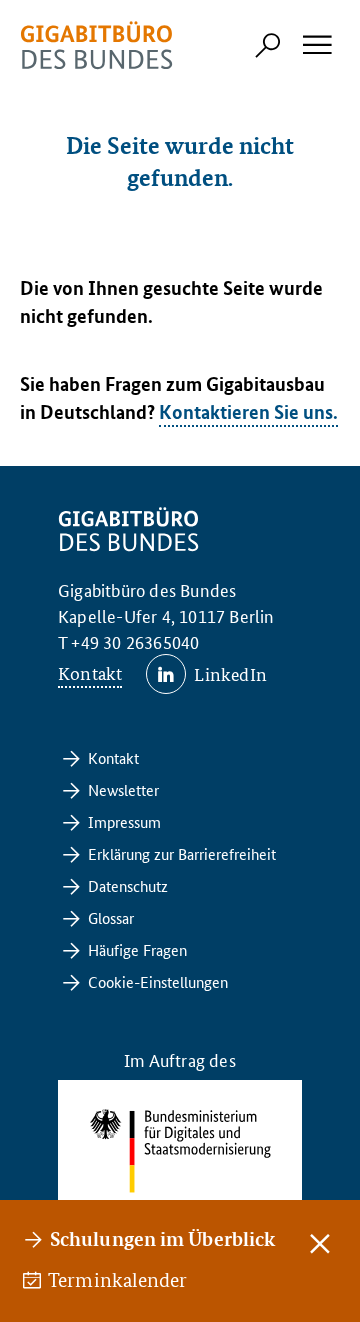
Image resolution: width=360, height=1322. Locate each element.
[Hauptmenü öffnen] (316, 45)
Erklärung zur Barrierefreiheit (182, 853)
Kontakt (90, 672)
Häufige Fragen (137, 949)
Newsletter (123, 789)
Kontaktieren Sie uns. (248, 411)
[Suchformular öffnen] (268, 45)
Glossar (111, 917)
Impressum (124, 821)
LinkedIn (230, 673)
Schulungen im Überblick (162, 1238)
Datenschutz (128, 885)
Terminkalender (119, 1280)
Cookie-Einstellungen (158, 981)
